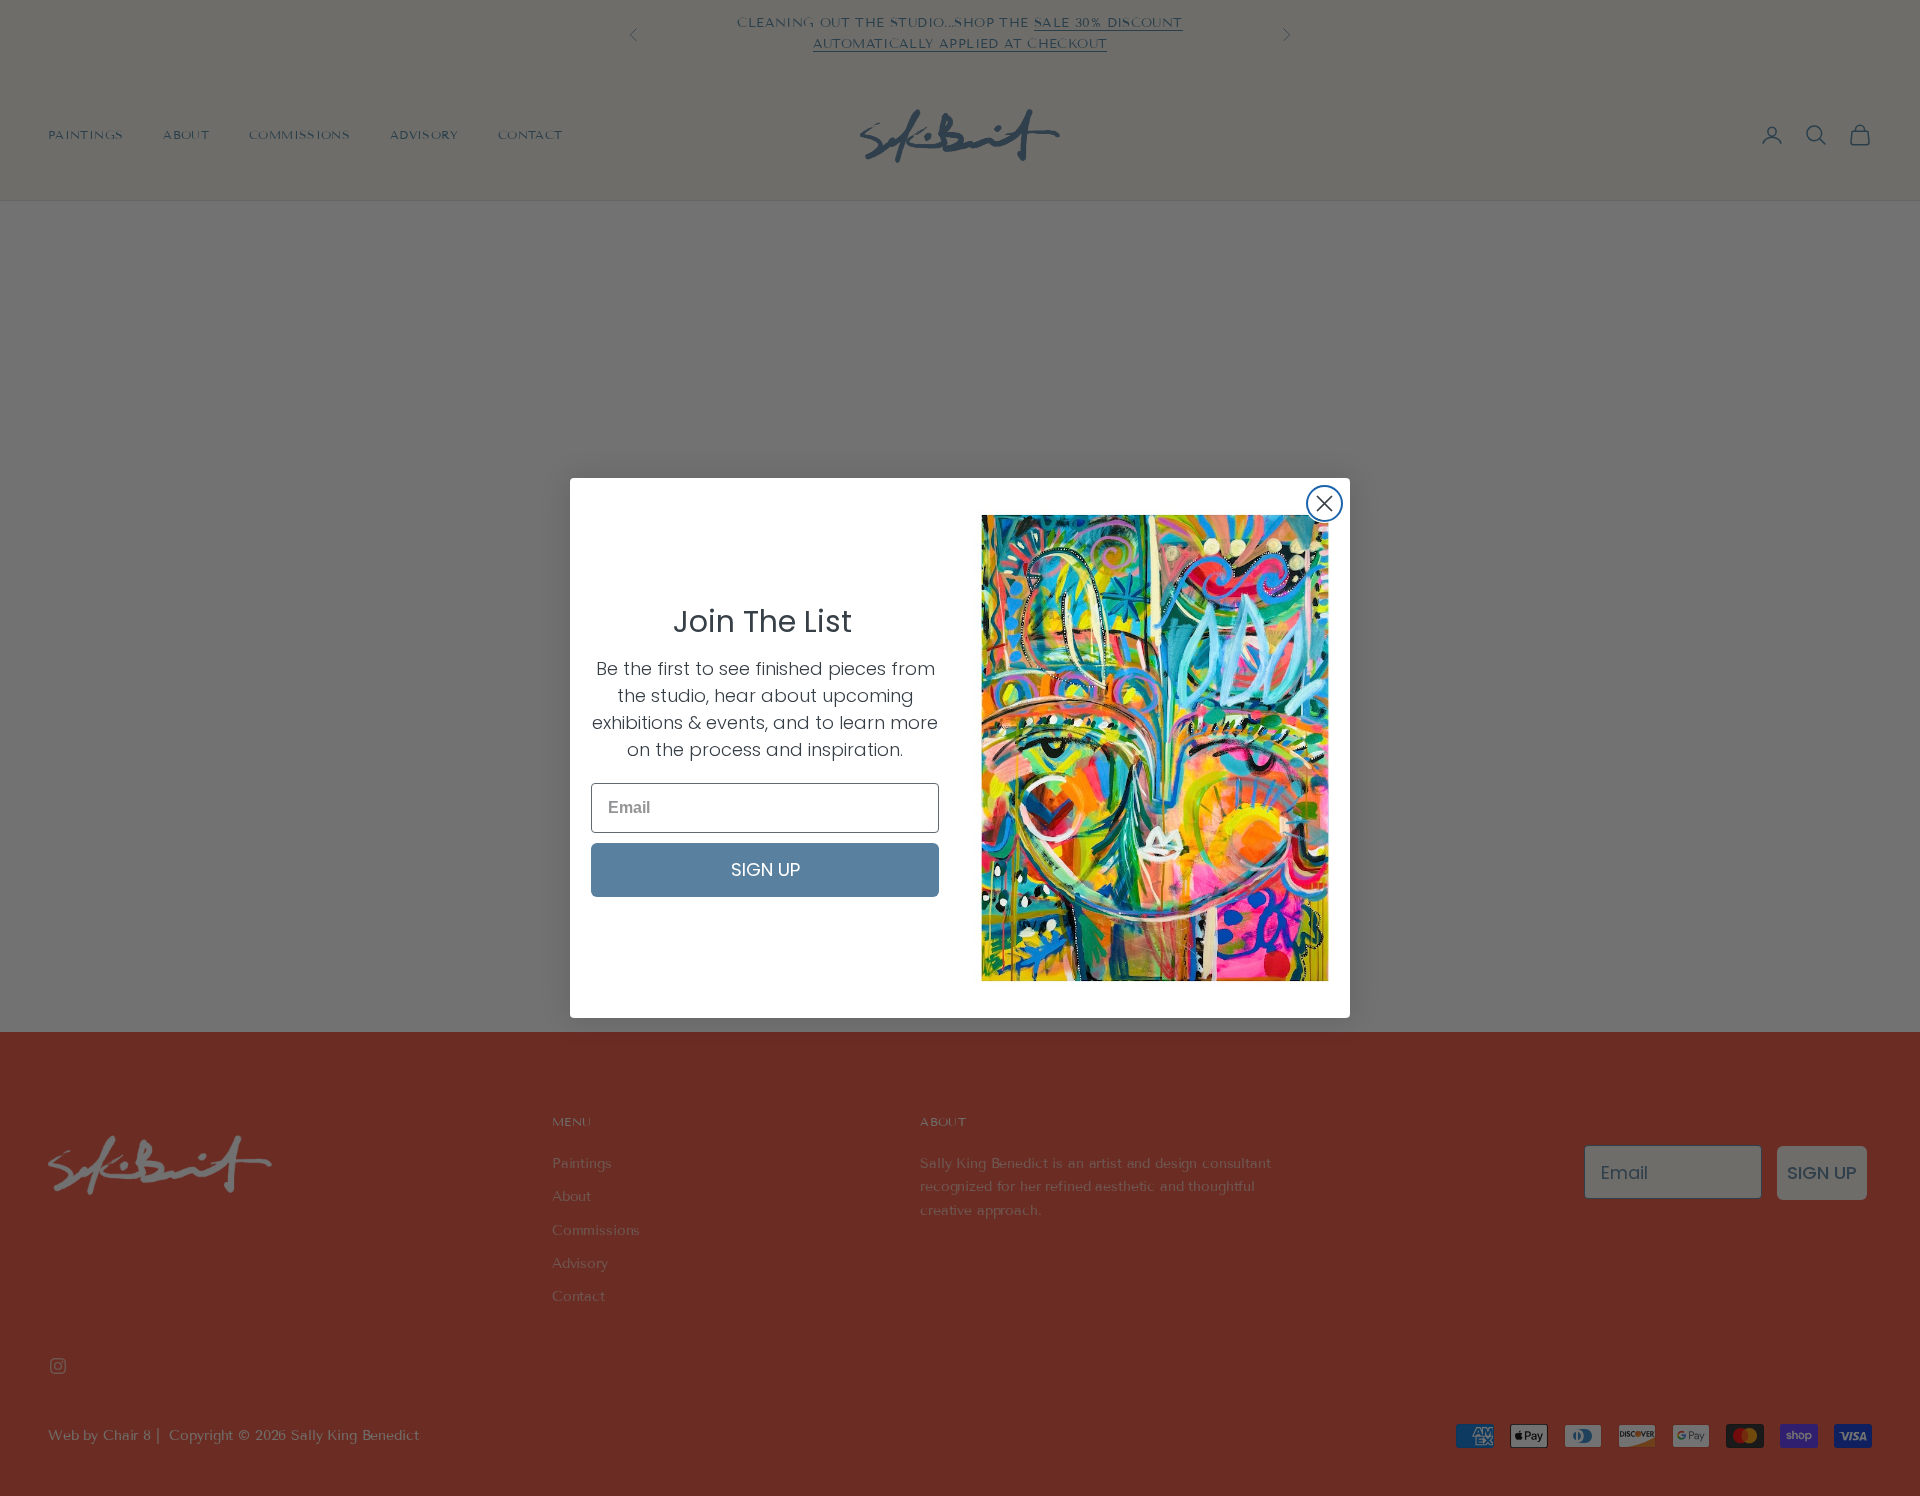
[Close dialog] (1324, 503)
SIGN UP (765, 869)
